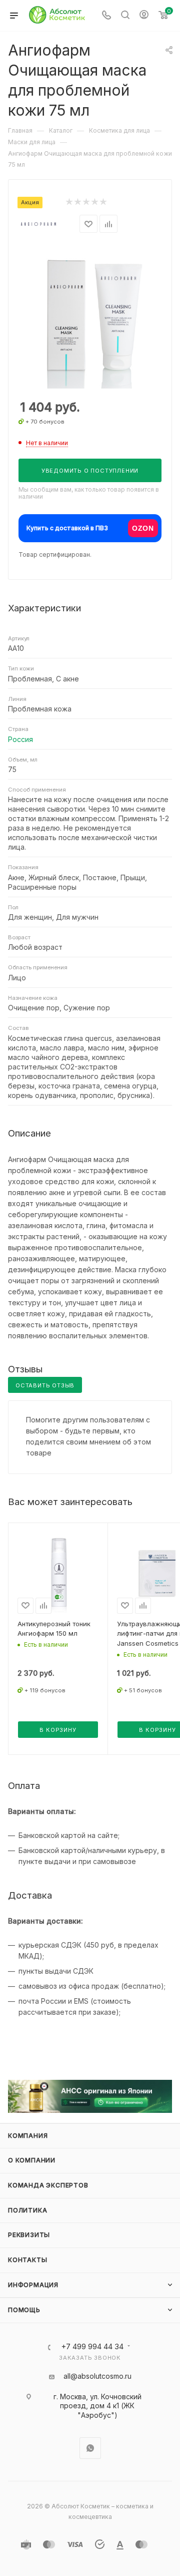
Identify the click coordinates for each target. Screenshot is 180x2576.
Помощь (24, 2310)
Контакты (27, 2260)
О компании (32, 2160)
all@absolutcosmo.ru (97, 2376)
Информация (33, 2285)
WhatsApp (90, 2448)
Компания (28, 2136)
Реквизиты (29, 2235)
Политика (27, 2210)
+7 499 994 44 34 (92, 2347)
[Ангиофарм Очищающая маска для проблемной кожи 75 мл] (90, 317)
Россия (20, 739)
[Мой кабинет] (144, 16)
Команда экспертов (48, 2185)
